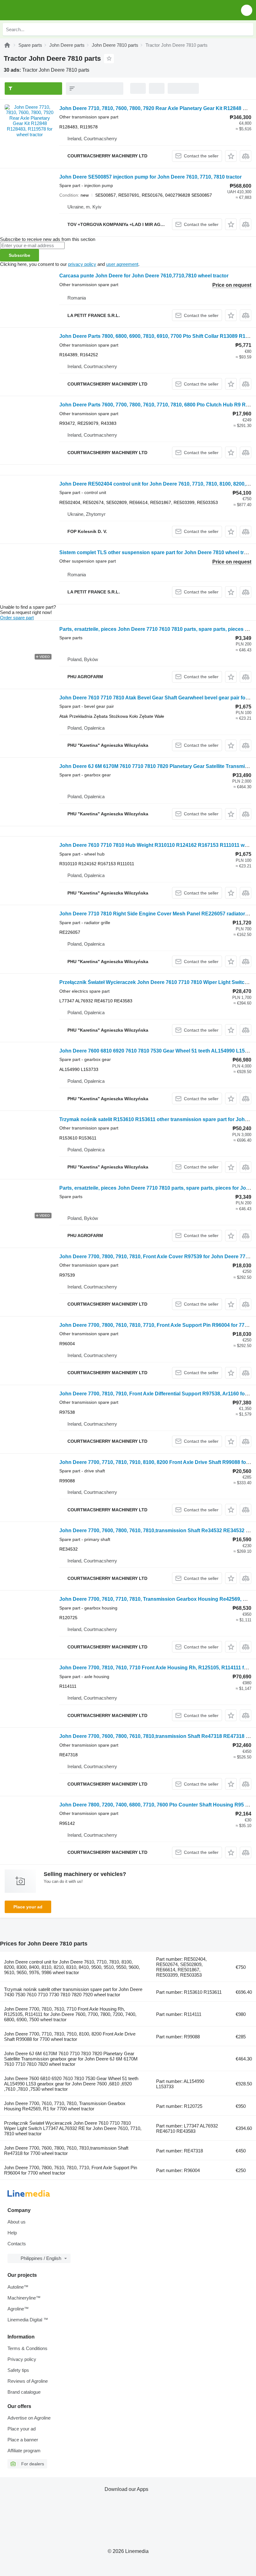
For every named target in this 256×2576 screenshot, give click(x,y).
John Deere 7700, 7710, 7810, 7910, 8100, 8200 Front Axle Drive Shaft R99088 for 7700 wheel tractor (70, 2036)
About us (17, 2222)
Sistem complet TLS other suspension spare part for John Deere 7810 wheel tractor (158, 552)
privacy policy (82, 264)
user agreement (122, 264)
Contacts (17, 2244)
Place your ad (28, 1907)
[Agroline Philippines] (40, 10)
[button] (247, 10)
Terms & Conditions (27, 2348)
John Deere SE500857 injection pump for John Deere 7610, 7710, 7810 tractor (150, 177)
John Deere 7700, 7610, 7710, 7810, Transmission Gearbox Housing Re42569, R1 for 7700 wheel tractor (65, 2106)
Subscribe (20, 255)
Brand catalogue (24, 2392)
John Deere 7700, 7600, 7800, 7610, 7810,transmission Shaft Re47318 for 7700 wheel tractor (66, 2151)
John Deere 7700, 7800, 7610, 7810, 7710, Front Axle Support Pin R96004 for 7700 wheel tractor (71, 2170)
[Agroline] (7, 45)
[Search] (247, 29)
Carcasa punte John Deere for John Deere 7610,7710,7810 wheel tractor (144, 276)
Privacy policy (22, 2359)
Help (12, 2233)
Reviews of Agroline (28, 2381)
